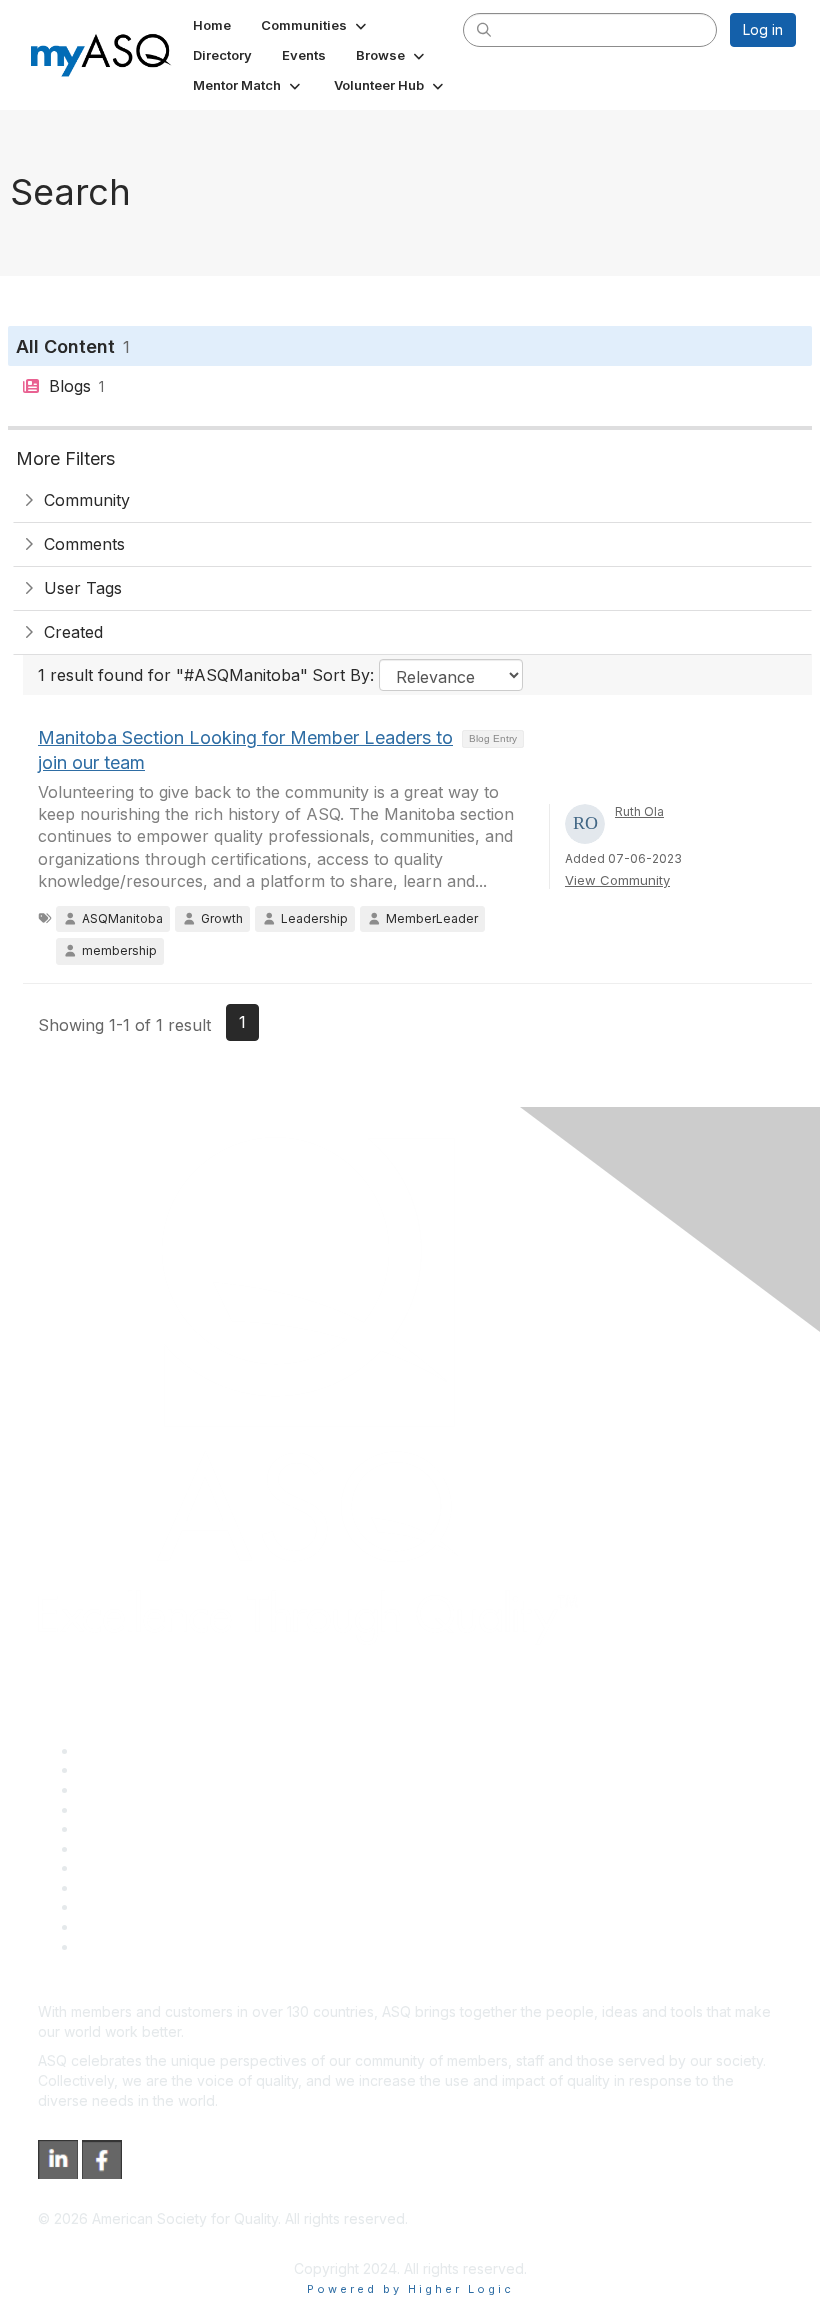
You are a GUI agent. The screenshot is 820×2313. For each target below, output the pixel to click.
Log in (763, 29)
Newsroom (113, 1946)
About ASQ (114, 1750)
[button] (315, 25)
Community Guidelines (150, 1828)
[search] (484, 29)
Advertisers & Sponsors (155, 1906)
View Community (617, 880)
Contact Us (114, 1867)
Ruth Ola (639, 811)
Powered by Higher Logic (410, 2289)
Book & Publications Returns (170, 1848)
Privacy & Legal (129, 1769)
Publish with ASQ (133, 1809)
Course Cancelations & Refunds (182, 1887)
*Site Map (111, 1926)
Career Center (125, 1789)
